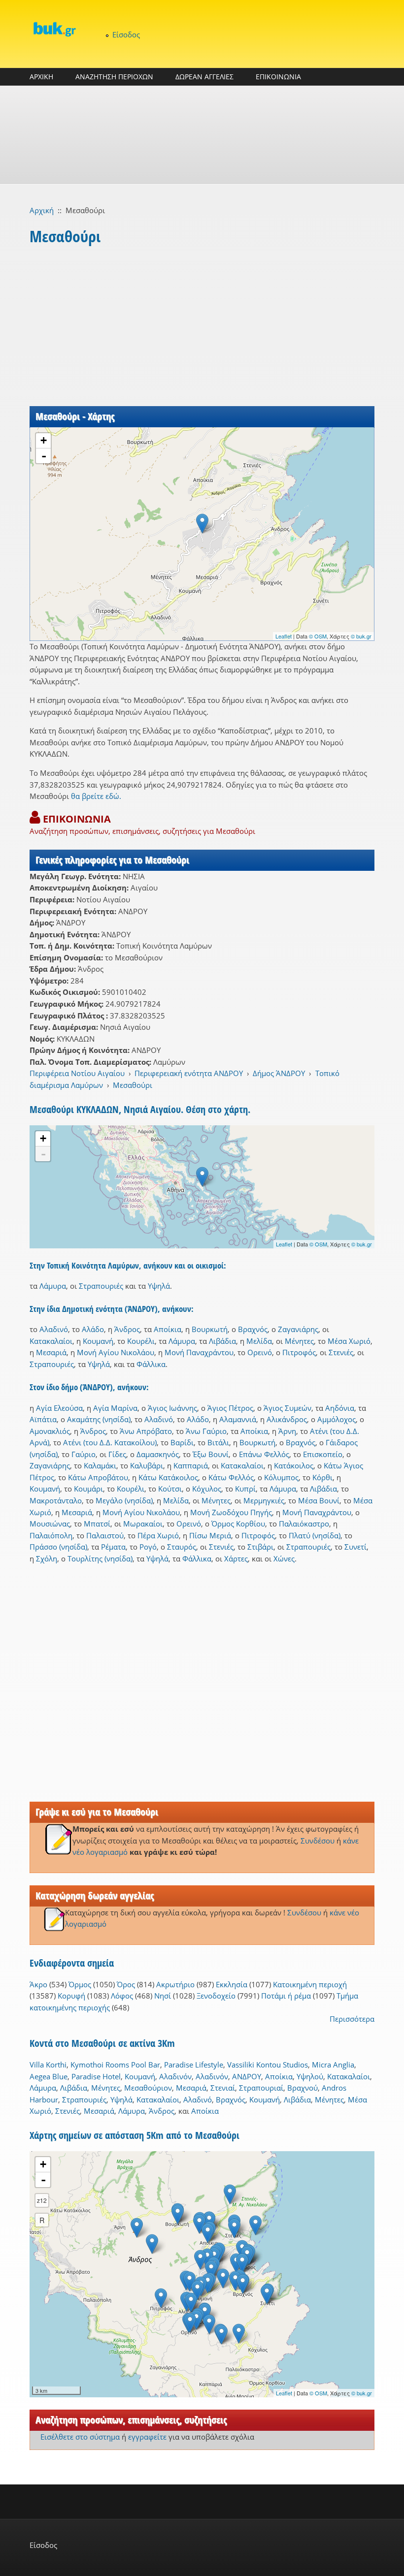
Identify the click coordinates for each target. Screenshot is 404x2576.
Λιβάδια (222, 1341)
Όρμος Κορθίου (238, 1524)
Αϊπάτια (43, 1419)
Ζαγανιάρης (298, 1329)
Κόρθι (322, 1477)
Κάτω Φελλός (231, 1477)
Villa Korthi (48, 2065)
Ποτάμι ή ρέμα (286, 1996)
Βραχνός (253, 1329)
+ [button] (44, 440)
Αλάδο (93, 1329)
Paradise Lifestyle (194, 2065)
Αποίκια (168, 1329)
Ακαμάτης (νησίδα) (99, 1419)
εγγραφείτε (147, 2437)
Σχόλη (47, 1558)
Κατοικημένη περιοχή (310, 1984)
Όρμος (80, 1984)
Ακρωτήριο (175, 1984)
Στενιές (341, 1352)
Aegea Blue (49, 2076)
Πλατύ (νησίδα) (315, 1535)
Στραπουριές (101, 1286)
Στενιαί (223, 2088)
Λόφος (122, 1996)
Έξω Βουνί (211, 1454)
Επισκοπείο (323, 1454)
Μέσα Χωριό (349, 1341)
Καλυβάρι (147, 1465)
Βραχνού (303, 2088)
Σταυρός (182, 1547)
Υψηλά (159, 1286)
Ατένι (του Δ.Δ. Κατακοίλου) (110, 1442)
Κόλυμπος (281, 1477)
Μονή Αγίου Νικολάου (116, 1352)
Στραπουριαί (261, 2088)
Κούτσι (170, 1489)
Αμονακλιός (50, 1431)
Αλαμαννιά (238, 1419)
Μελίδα (259, 1341)
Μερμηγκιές (264, 1500)
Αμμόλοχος (337, 1419)
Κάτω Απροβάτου (98, 1477)
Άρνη (287, 1431)
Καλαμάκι (100, 1465)
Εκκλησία (232, 1984)
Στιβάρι (260, 1547)
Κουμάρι (88, 1489)
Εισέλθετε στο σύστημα (80, 2437)
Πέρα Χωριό (158, 1535)
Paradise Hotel (96, 2076)
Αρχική (42, 210)
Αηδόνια (340, 1408)
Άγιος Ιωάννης (172, 1408)
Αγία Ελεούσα (59, 1408)
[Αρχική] (54, 29)
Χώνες (284, 1558)
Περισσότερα (352, 2019)
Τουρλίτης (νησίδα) (100, 1558)
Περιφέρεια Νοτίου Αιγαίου (77, 1073)
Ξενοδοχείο (216, 1996)
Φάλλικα (151, 1364)
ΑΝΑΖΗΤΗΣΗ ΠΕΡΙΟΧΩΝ (114, 77)
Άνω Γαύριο (206, 1431)
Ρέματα (113, 1547)
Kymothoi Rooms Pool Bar (115, 2065)
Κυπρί (245, 1489)
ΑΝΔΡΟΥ (247, 2076)
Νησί (163, 1996)
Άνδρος (127, 1329)
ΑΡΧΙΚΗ (41, 77)
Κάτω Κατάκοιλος (168, 1477)
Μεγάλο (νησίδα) (124, 1500)
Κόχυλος (207, 1489)
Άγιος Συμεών (287, 1408)
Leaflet (284, 636)
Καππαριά (191, 1465)
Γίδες (117, 1454)
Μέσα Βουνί (319, 1500)
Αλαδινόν (175, 2076)
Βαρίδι (182, 1442)
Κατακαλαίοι (51, 1341)
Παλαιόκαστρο (304, 1524)
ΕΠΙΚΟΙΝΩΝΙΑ (278, 77)
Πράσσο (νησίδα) (58, 1547)
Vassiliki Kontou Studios (268, 2065)
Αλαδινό (54, 1329)
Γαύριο (84, 1454)
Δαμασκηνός (158, 1454)
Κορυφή (71, 1996)
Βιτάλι (218, 1442)
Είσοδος (126, 34)
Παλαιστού (105, 1535)
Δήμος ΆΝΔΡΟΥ (279, 1073)
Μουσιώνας (50, 1524)
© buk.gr (361, 636)
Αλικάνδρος (287, 1419)
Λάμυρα (53, 1286)
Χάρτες (236, 1558)
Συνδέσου (318, 1841)
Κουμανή (98, 1341)
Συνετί (355, 1547)
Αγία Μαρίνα (115, 1408)
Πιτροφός (299, 1352)
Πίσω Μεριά (210, 1535)
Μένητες (299, 1341)
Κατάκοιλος (294, 1465)
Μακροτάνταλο (56, 1500)
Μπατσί (97, 1524)
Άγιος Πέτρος (230, 1408)
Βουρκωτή (210, 1329)
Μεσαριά (51, 1352)
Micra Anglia (333, 2065)
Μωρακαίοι (143, 1524)
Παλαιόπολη (51, 1535)
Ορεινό (260, 1352)
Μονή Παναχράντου (199, 1352)
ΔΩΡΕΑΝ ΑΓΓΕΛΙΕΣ (204, 77)
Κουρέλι (141, 1341)
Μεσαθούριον (148, 2088)
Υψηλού (310, 2076)
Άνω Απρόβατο (146, 1431)
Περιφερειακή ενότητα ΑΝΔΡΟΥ (189, 1073)
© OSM (318, 636)
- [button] (44, 456)
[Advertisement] (202, 135)
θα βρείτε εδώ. (96, 796)
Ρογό (148, 1547)
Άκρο (38, 1984)
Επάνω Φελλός (264, 1454)
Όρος (126, 1984)
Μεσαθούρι (133, 1085)
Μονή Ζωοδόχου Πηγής (231, 1512)
